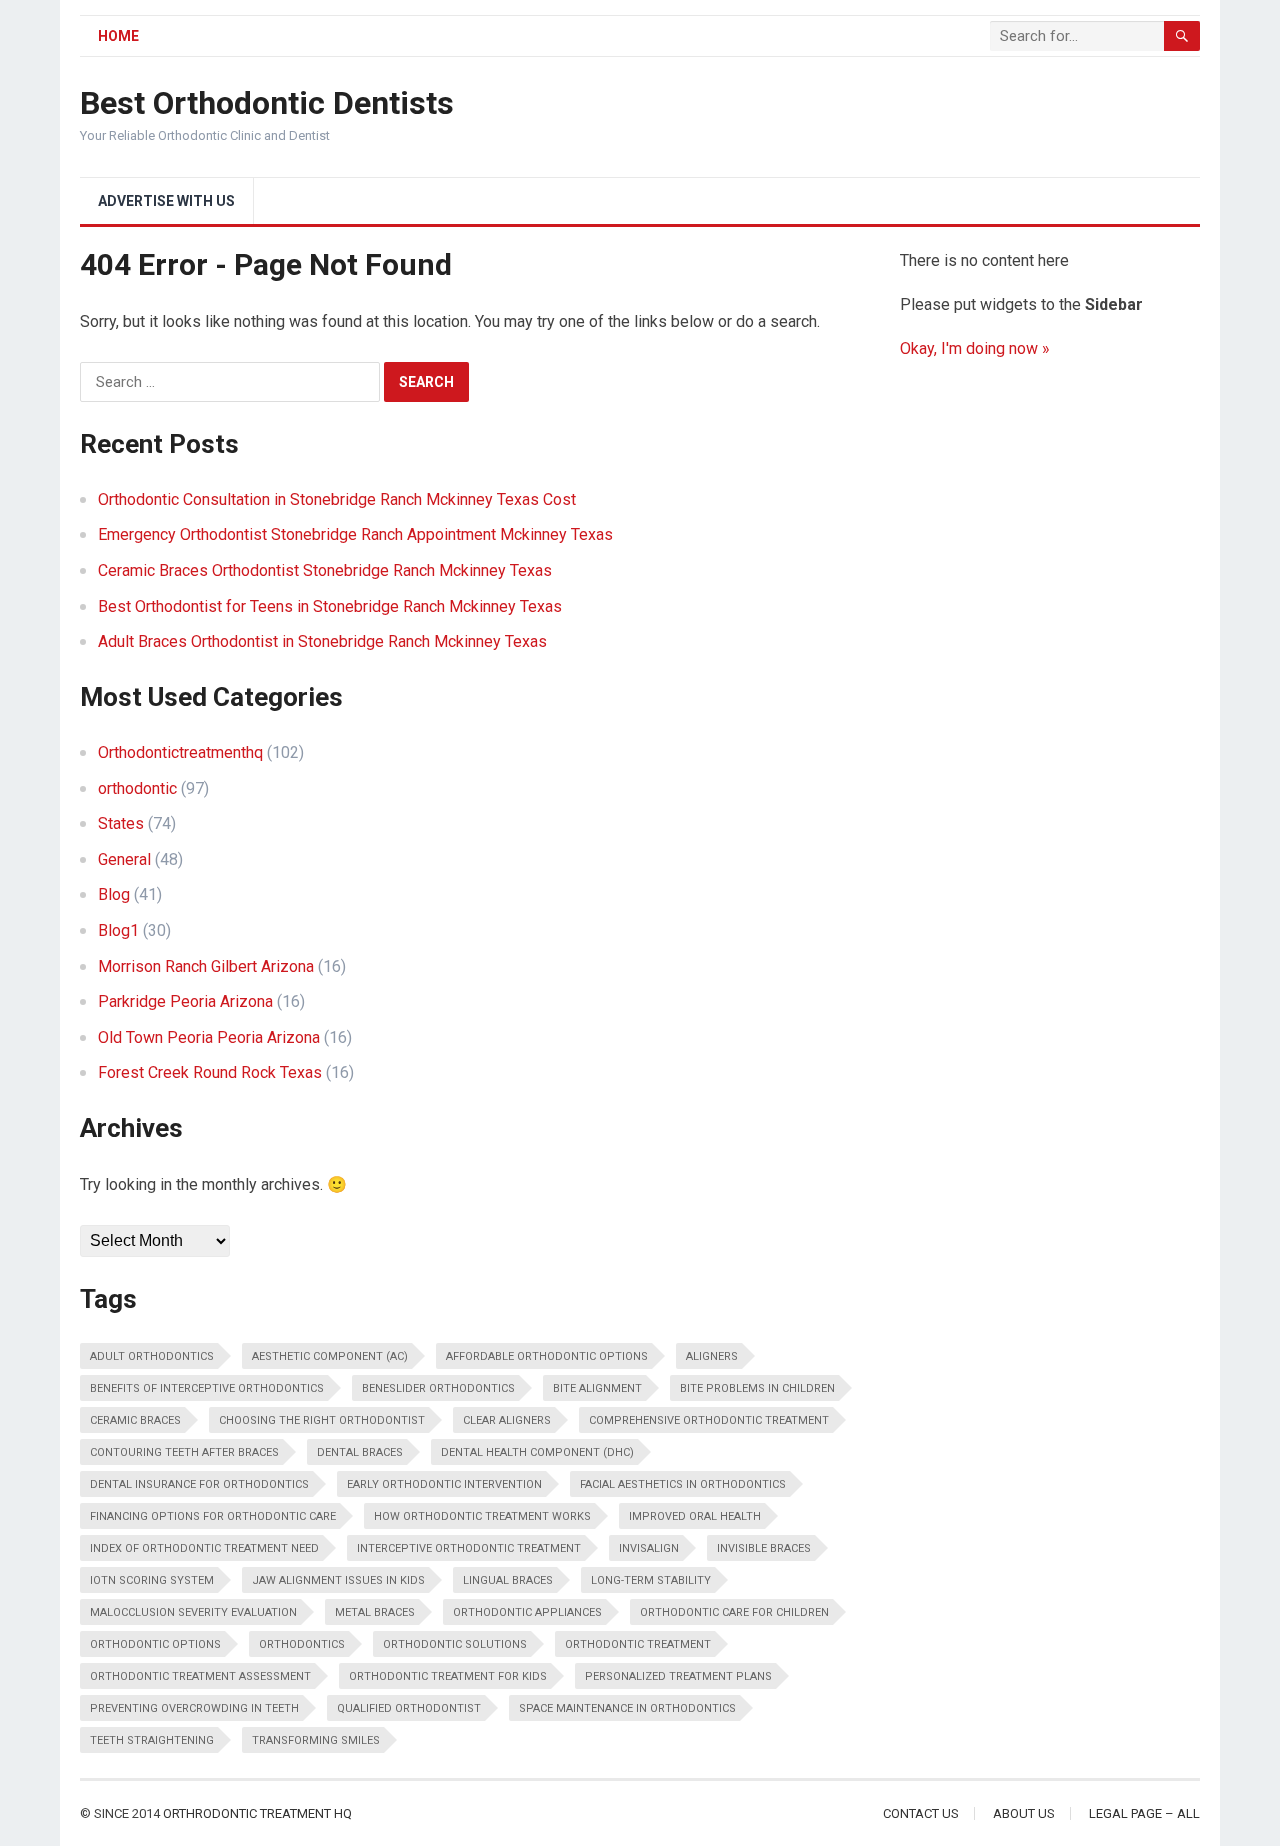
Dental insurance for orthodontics (199, 1484)
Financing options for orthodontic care (213, 1516)
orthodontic (137, 788)
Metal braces (375, 1612)
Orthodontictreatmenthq (180, 752)
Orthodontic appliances (527, 1612)
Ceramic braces (135, 1420)
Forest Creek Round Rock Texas (210, 1072)
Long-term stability (651, 1580)
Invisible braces (764, 1548)
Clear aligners (507, 1420)
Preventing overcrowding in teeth (194, 1708)
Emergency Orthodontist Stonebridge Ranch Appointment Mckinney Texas (355, 534)
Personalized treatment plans (678, 1676)
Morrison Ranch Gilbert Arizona (206, 966)
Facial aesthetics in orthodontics (683, 1484)
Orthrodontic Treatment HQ (257, 1813)
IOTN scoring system (152, 1580)
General (124, 859)
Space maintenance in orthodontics (627, 1708)
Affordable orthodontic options (547, 1356)
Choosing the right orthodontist (322, 1420)
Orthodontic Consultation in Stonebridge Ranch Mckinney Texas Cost (337, 499)
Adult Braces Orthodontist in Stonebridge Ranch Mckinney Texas (322, 641)
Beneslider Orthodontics (438, 1388)
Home (118, 36)
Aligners (712, 1356)
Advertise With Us (166, 201)
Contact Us (921, 1813)
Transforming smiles (316, 1740)
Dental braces (360, 1452)
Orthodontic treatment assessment (200, 1676)
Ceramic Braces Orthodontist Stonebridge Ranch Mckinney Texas (325, 570)
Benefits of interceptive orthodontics (207, 1388)
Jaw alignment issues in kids (338, 1580)
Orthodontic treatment (638, 1644)
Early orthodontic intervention (444, 1484)
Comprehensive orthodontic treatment (709, 1420)
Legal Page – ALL (1144, 1813)
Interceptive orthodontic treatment (469, 1548)
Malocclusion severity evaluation (193, 1612)
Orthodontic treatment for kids (448, 1676)
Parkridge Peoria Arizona (185, 1001)
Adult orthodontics (152, 1356)
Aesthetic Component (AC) (330, 1356)
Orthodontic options (155, 1644)
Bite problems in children (757, 1388)
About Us (1024, 1813)
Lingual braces (508, 1580)
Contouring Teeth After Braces (184, 1452)
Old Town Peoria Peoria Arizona (209, 1037)
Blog (114, 894)
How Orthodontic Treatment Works (482, 1516)
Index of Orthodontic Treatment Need (204, 1548)
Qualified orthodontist (409, 1708)
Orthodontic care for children (734, 1612)
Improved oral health (695, 1516)
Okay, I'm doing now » (975, 348)
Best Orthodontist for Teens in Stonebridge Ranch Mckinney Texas (330, 606)
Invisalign (649, 1548)
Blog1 (118, 930)
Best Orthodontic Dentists (267, 103)
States (121, 823)
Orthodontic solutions (455, 1644)
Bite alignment (597, 1388)
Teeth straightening (152, 1740)
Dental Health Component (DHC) (537, 1452)
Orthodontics (302, 1644)
